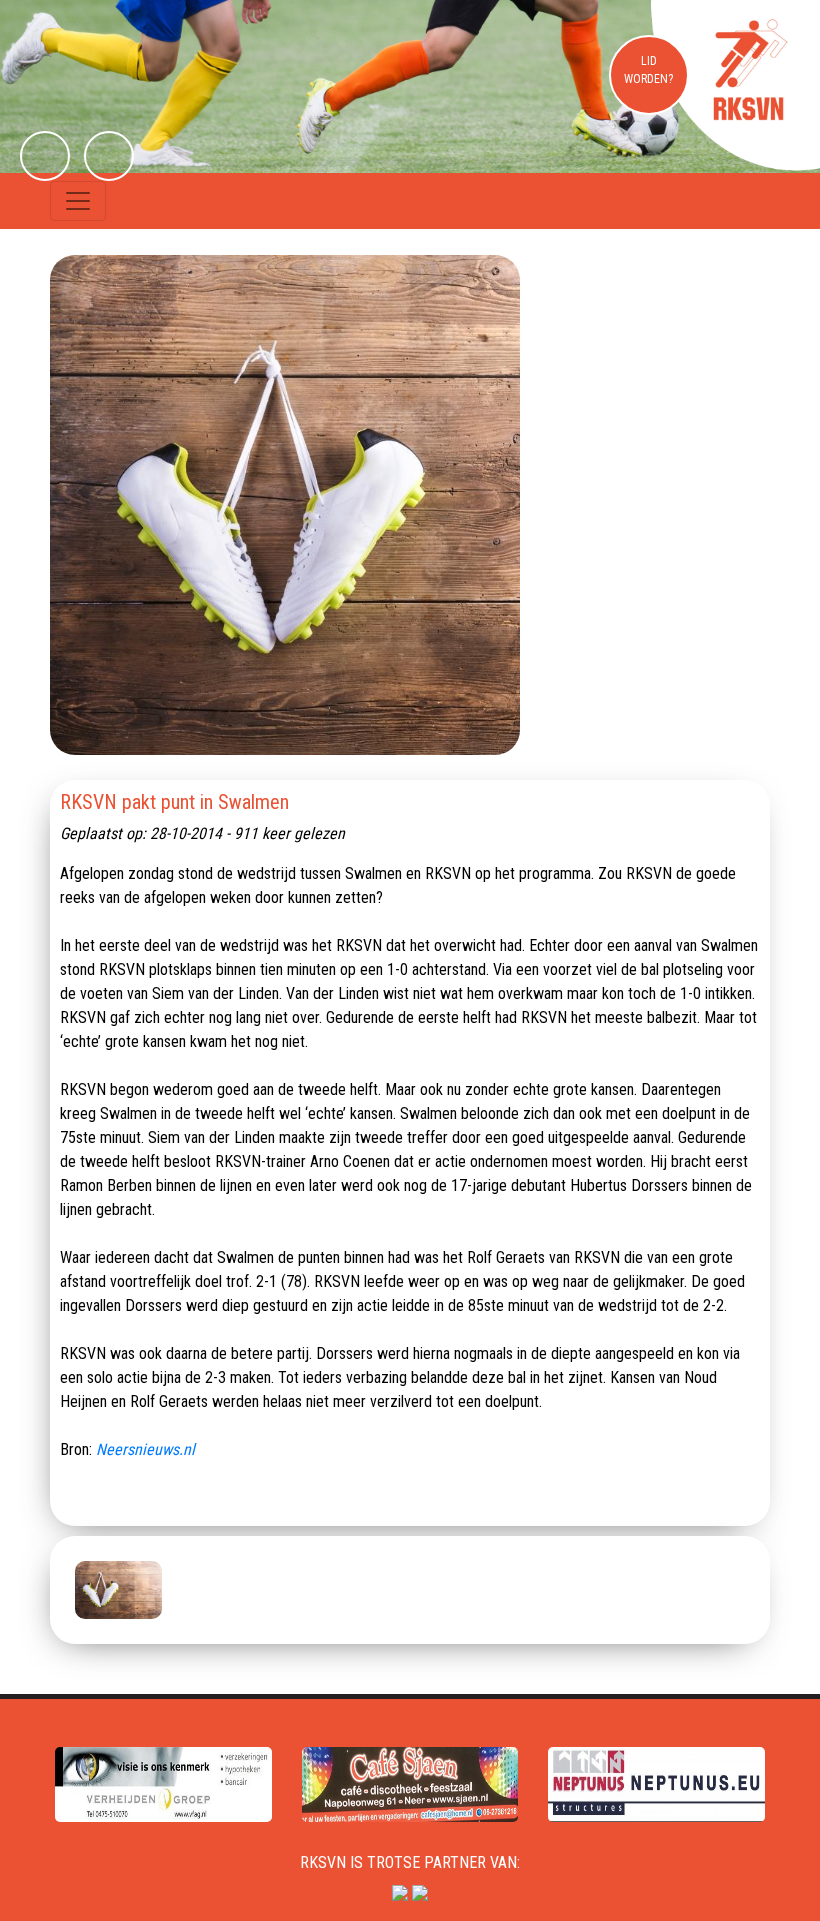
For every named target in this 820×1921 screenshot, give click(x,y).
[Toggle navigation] (78, 201)
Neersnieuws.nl (145, 1449)
